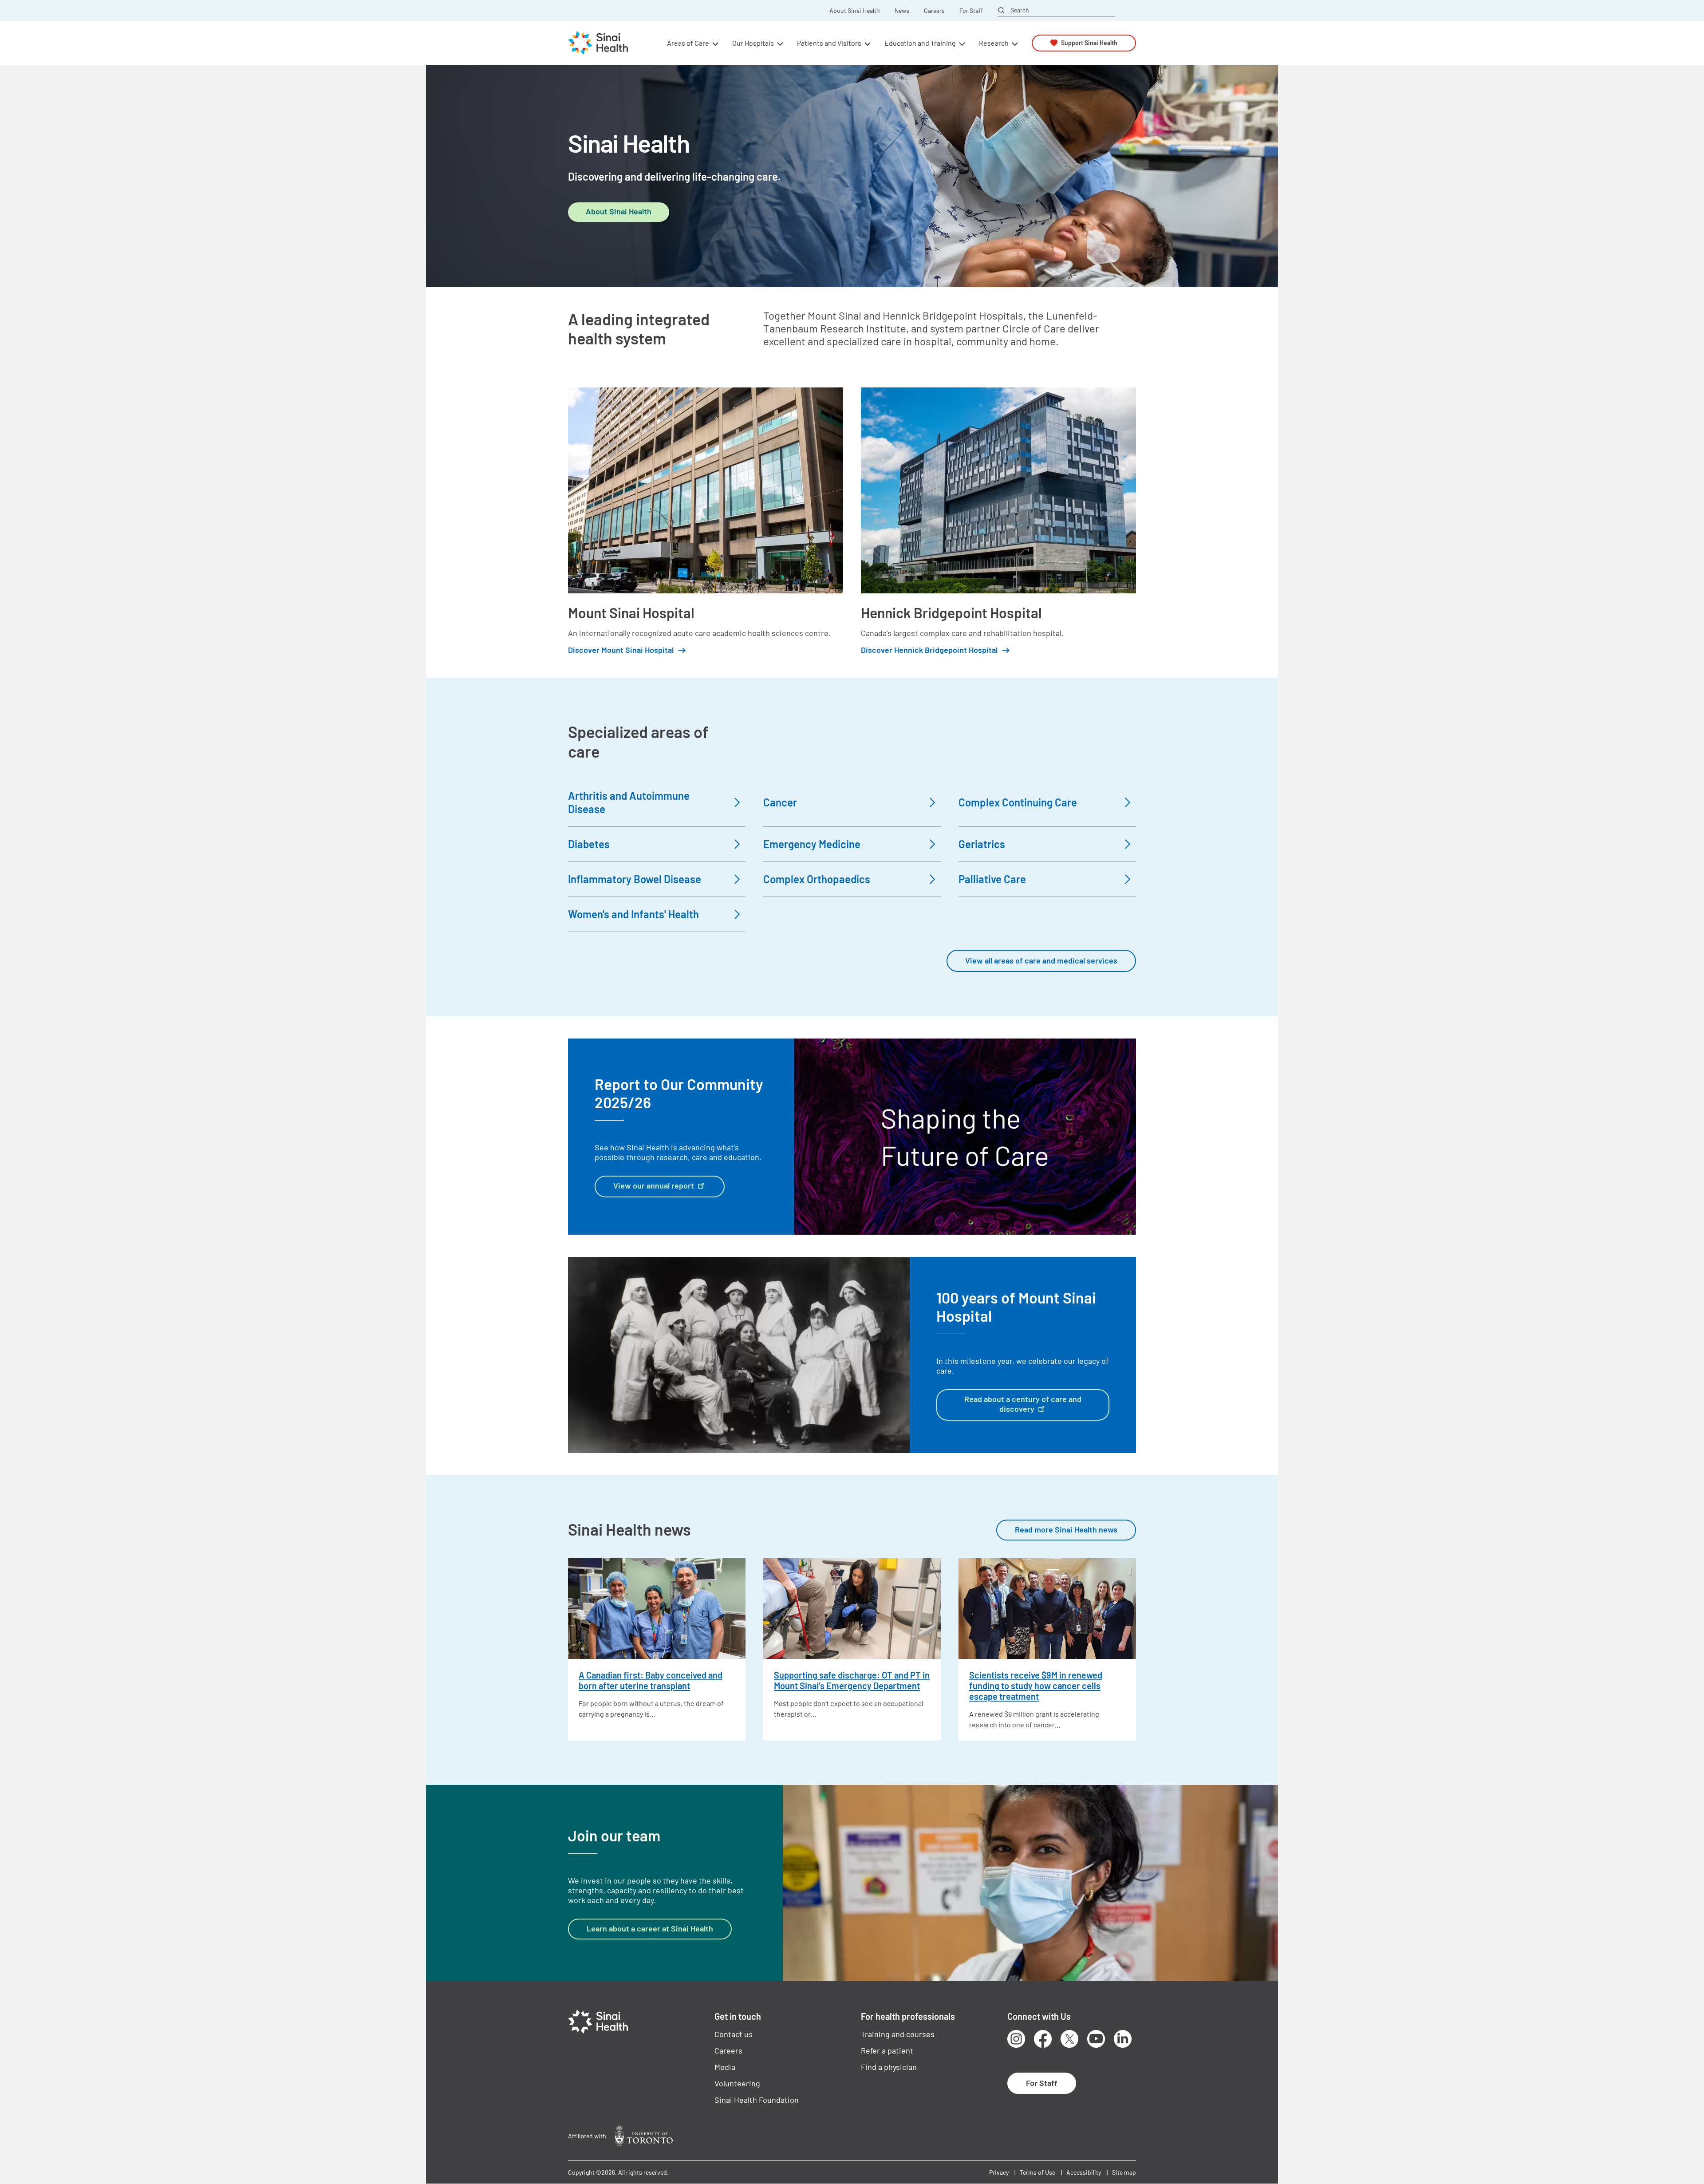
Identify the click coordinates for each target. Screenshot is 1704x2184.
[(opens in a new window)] (644, 2136)
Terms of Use (1037, 2172)
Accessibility (1084, 2172)
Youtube (1096, 2039)
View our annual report (654, 1185)
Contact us (734, 2034)
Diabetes (589, 844)
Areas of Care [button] (688, 43)
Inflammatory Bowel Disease (635, 879)
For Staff (971, 11)
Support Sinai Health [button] (1089, 43)
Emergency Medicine (812, 844)
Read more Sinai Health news (1066, 1529)
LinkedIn (1123, 2039)
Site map (1124, 2172)
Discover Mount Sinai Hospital (621, 650)
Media (725, 2067)
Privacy (999, 2172)
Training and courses (898, 2034)
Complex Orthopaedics (817, 879)
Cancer (780, 802)
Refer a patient (887, 2050)
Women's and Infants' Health (633, 914)
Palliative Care (992, 879)
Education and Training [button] (920, 43)
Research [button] (994, 43)
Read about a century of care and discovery (1023, 1404)
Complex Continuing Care (1018, 802)
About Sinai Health (855, 11)
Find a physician (889, 2067)
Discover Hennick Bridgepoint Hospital (929, 650)
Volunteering (737, 2083)
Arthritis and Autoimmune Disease (629, 802)
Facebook (1043, 2039)
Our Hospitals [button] (753, 43)
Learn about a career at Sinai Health (650, 1928)
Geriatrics (982, 844)
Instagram (1016, 2039)
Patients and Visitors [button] (829, 43)
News (902, 11)
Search (1020, 10)
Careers (934, 11)
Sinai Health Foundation (757, 2100)
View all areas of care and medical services (1041, 960)
